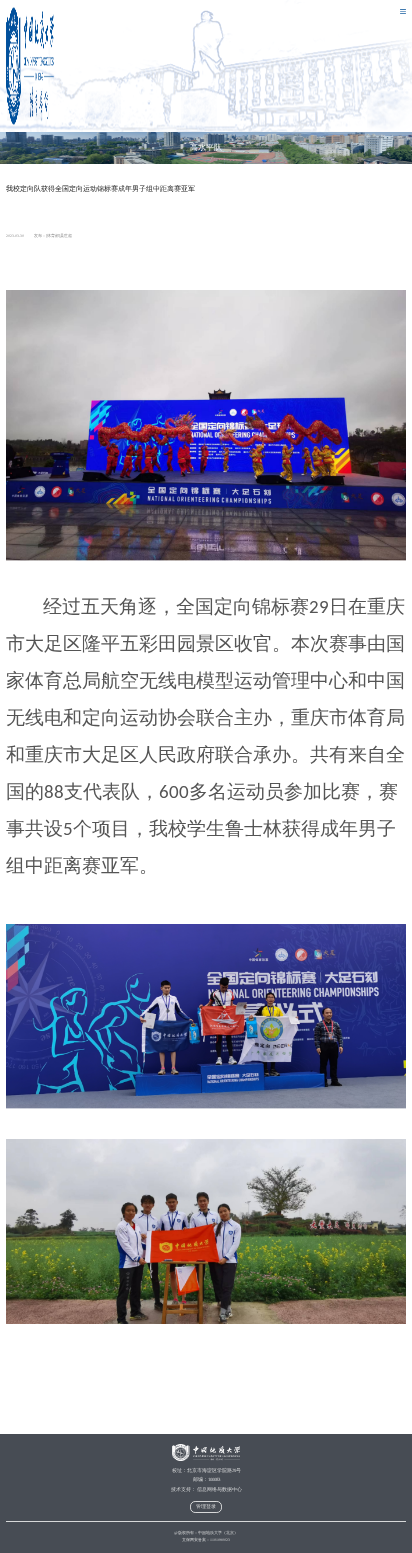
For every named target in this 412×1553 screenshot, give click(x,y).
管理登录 (206, 1506)
